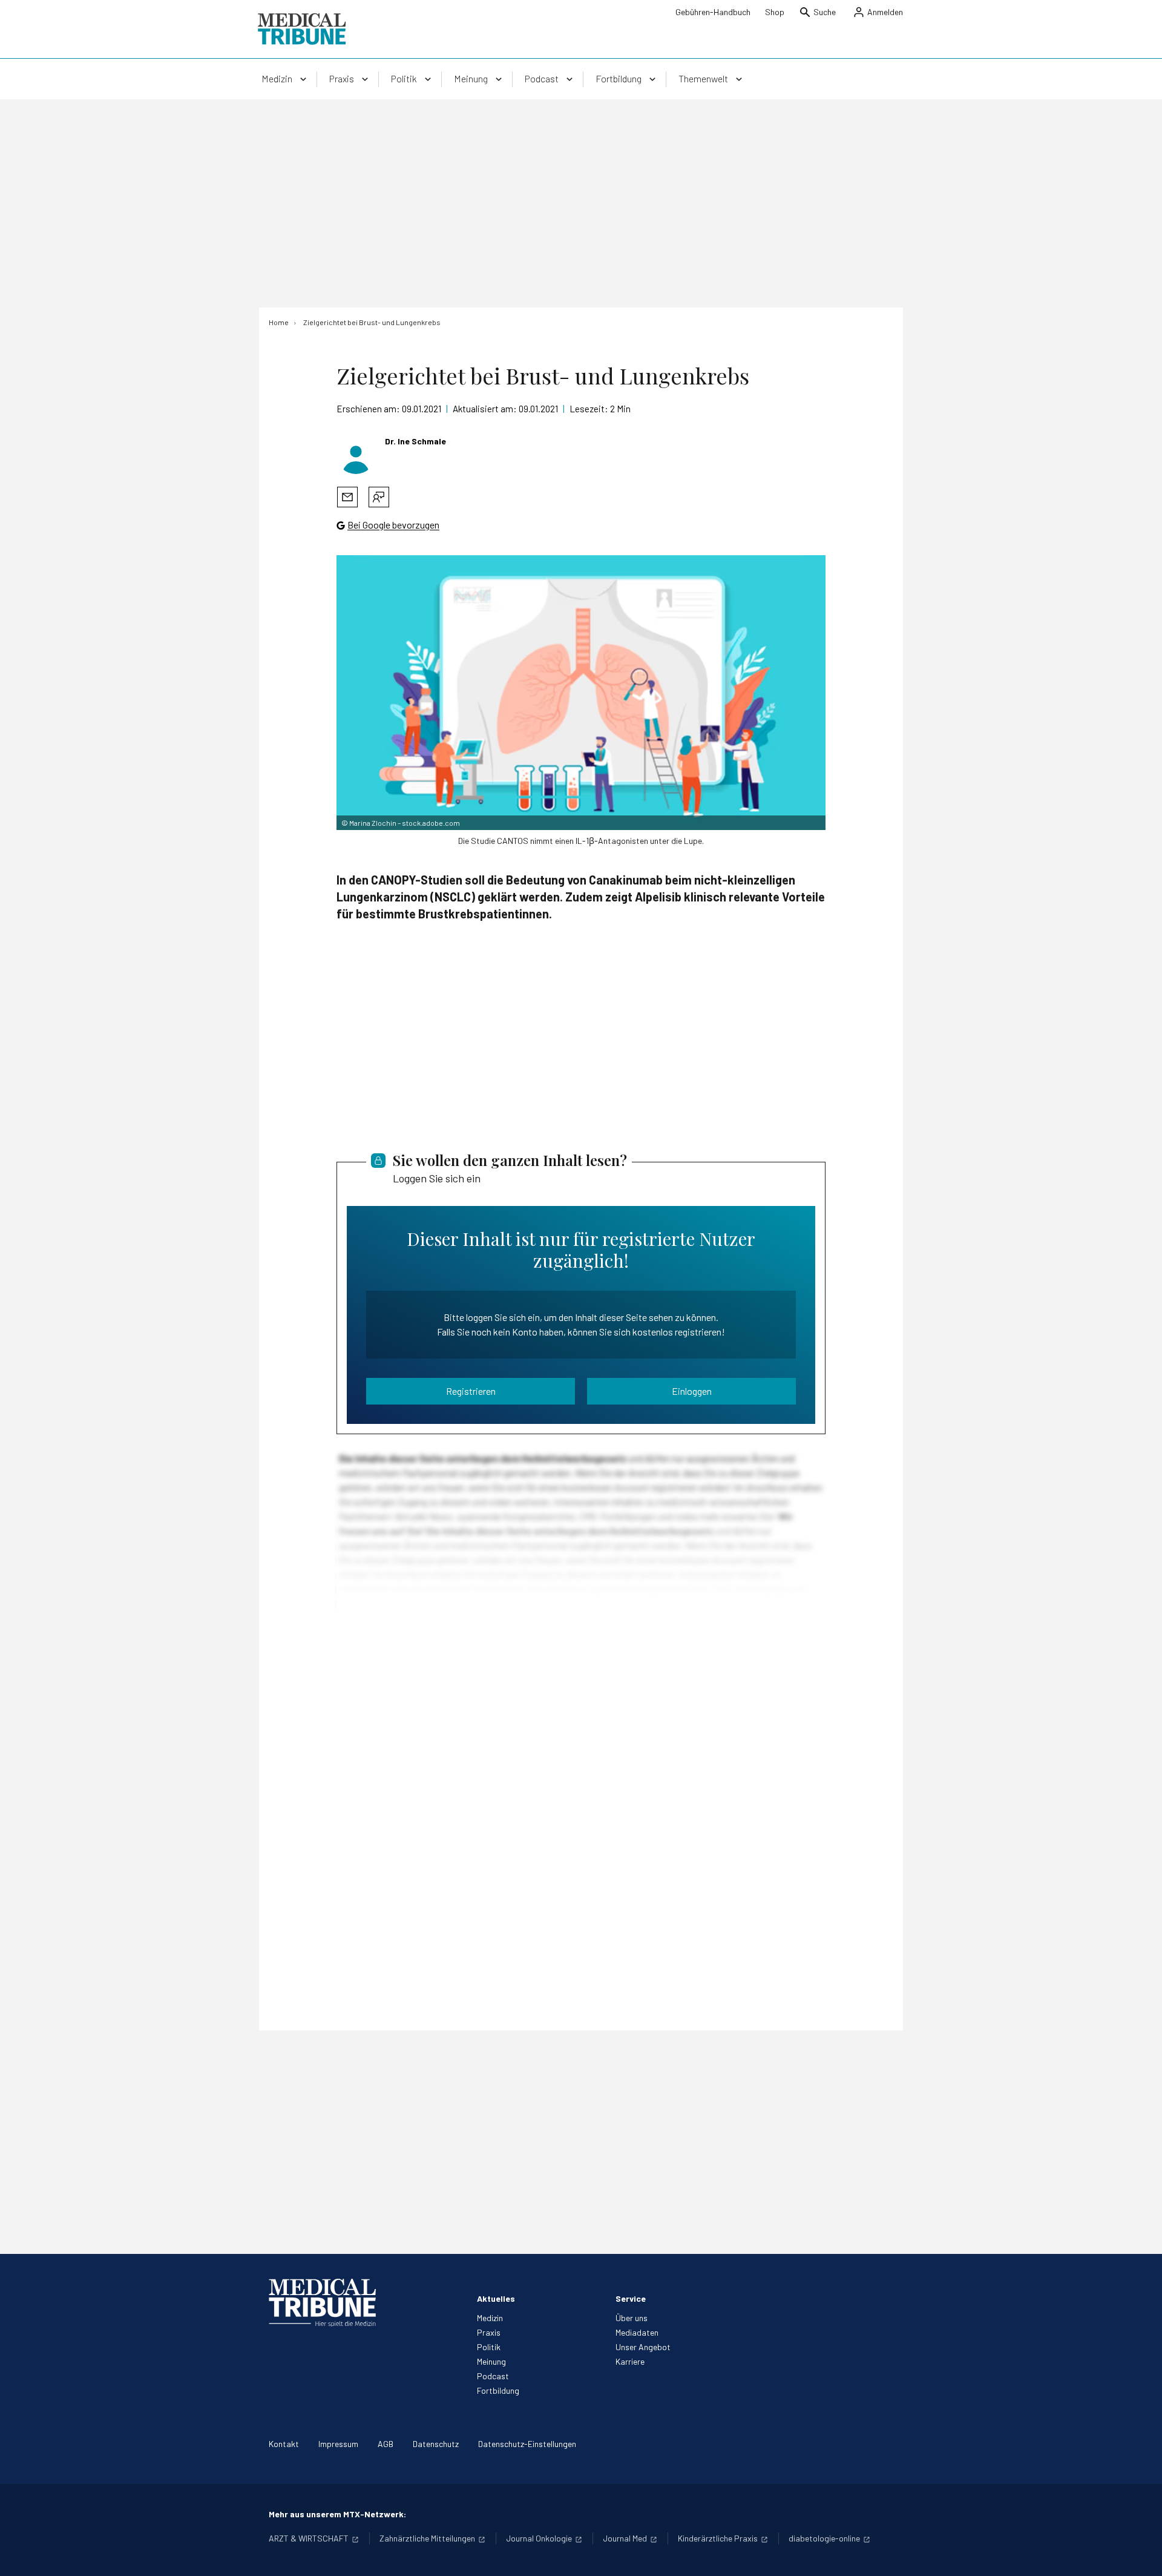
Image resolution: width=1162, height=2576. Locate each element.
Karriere (630, 2361)
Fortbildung (498, 2390)
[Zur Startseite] (302, 29)
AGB (386, 2444)
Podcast (493, 2376)
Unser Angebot (643, 2347)
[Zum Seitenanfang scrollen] (1140, 2554)
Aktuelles (496, 2298)
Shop (775, 12)
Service (631, 2298)
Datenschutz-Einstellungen (527, 2444)
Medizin (490, 2318)
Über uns (632, 2318)
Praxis (489, 2332)
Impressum (338, 2444)
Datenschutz (436, 2444)
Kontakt (284, 2444)
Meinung (491, 2361)
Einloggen (692, 1391)
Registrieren (471, 1391)
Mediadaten (637, 2332)
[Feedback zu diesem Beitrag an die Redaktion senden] (379, 497)
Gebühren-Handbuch (713, 12)
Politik (489, 2347)
